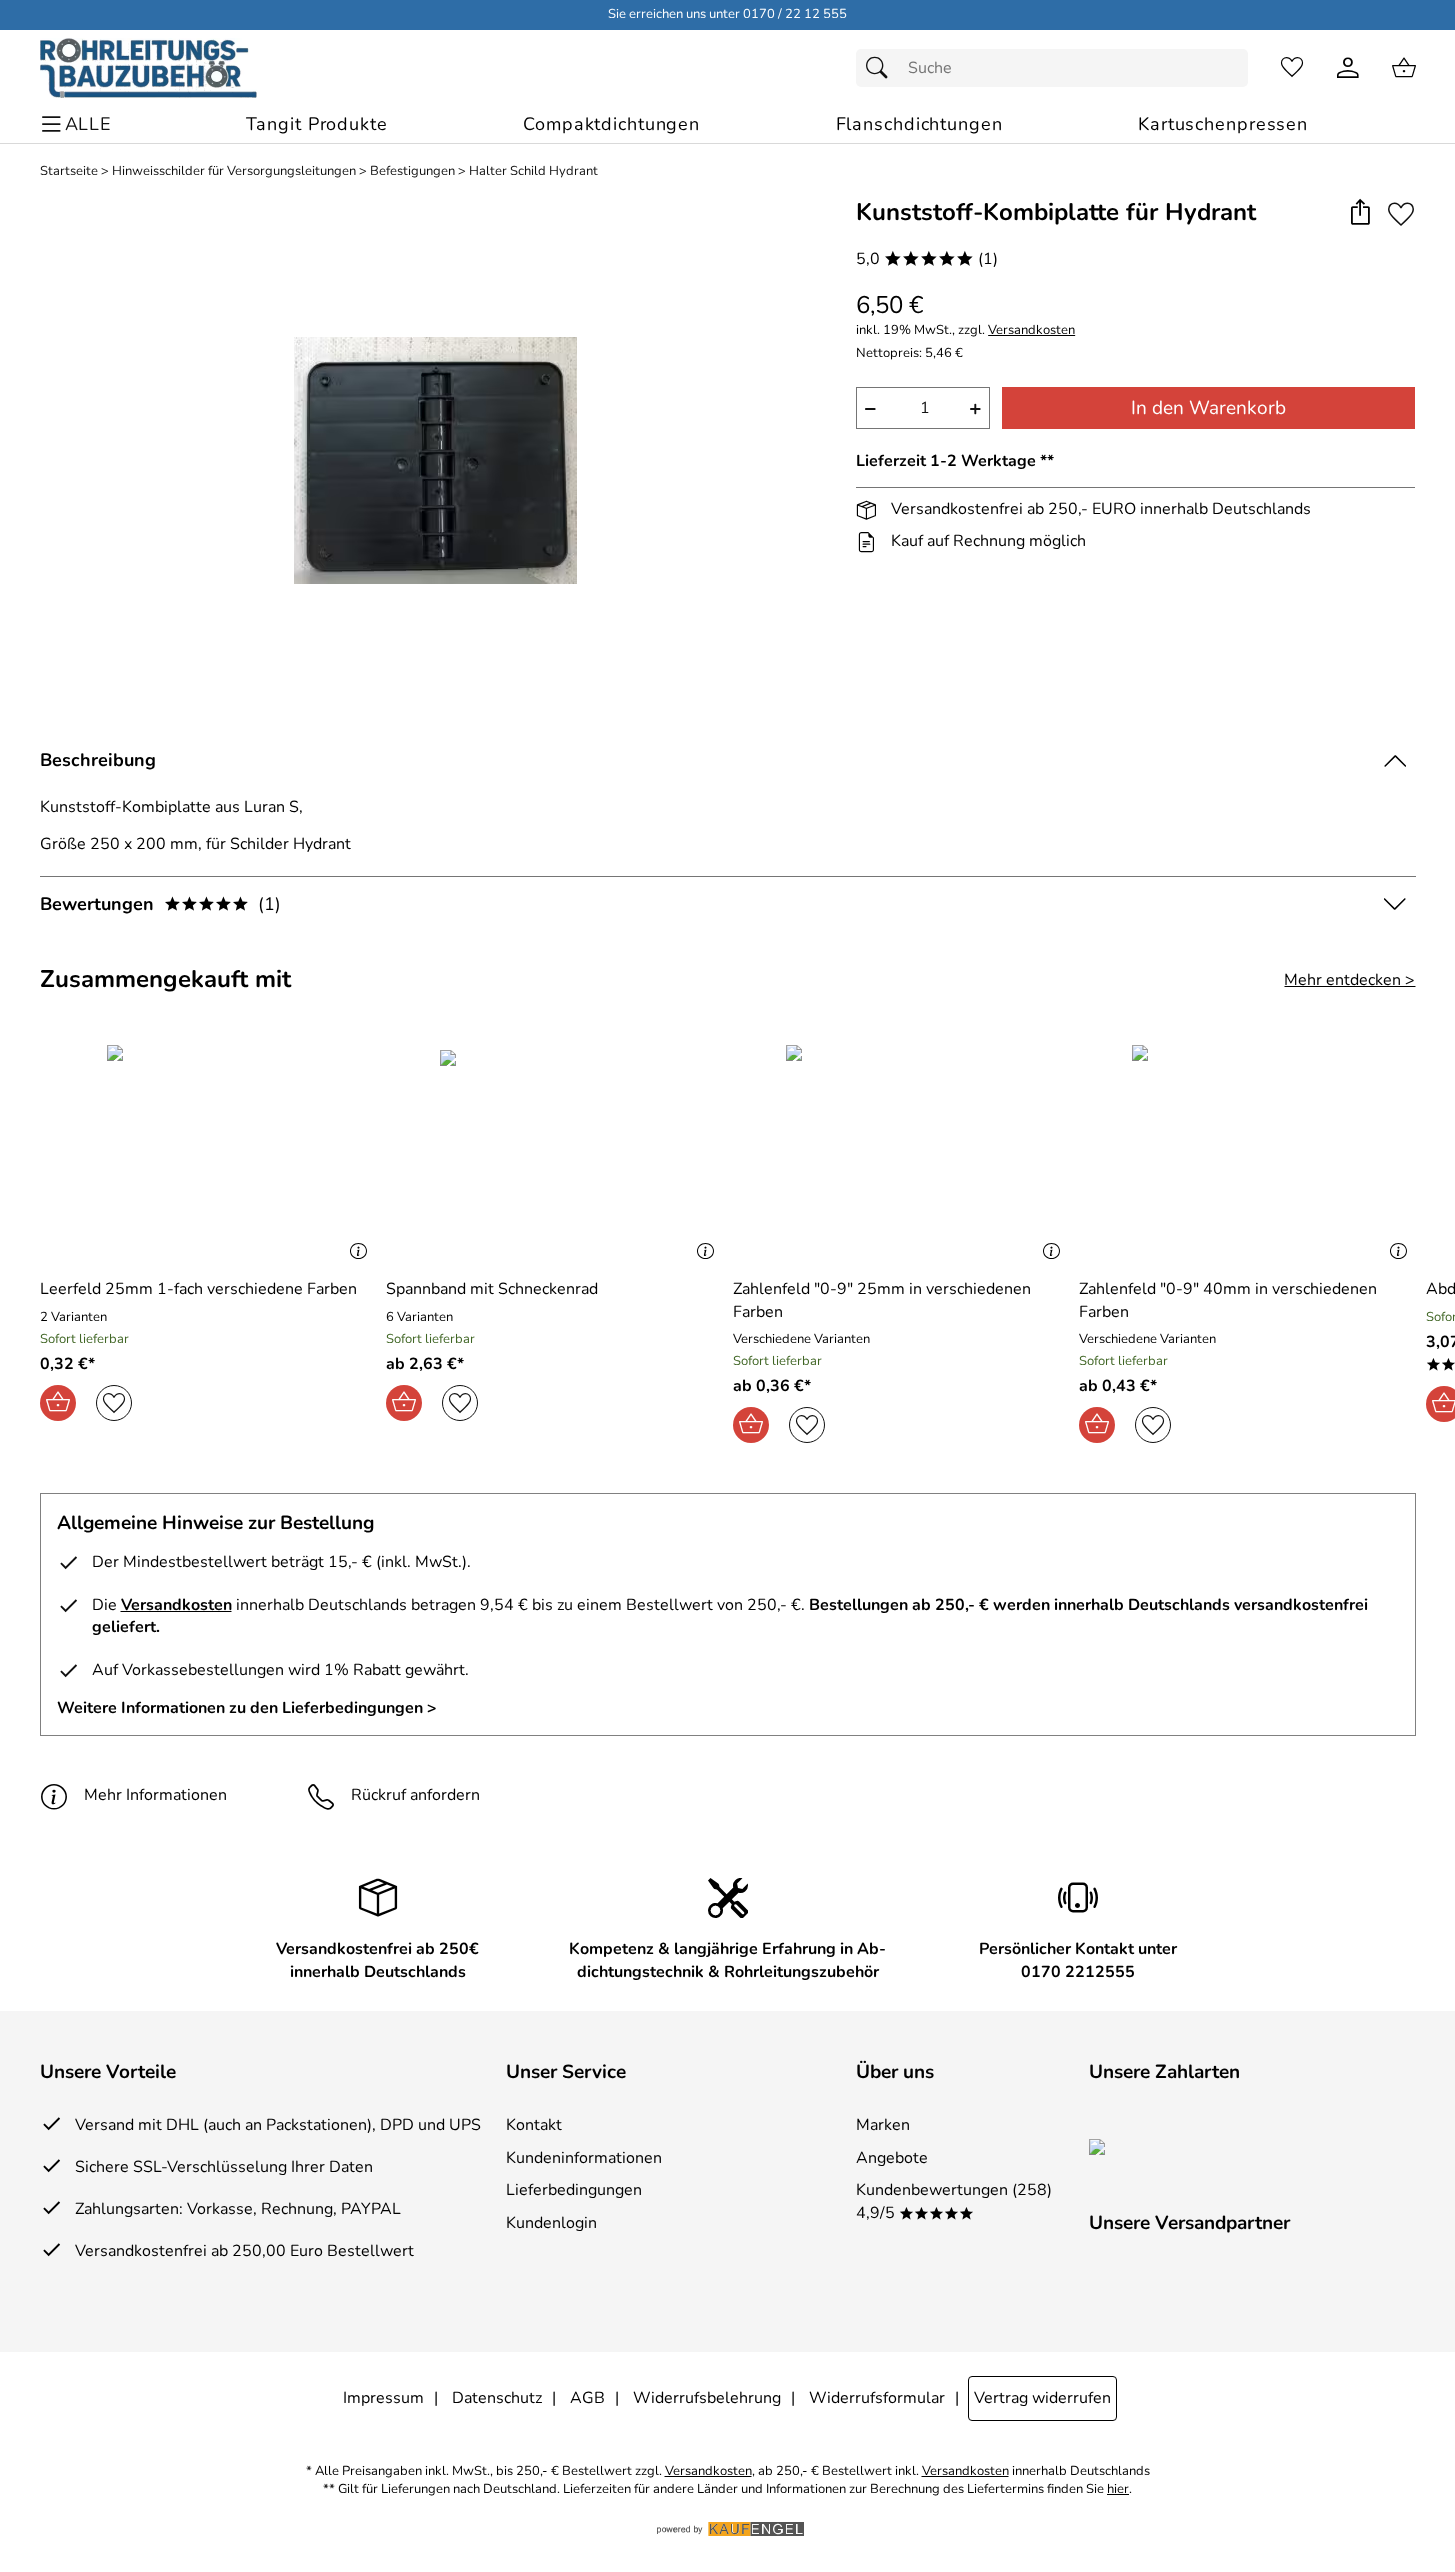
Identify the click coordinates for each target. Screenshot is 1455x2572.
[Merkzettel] (1292, 68)
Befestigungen (412, 171)
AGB (587, 2398)
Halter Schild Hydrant (533, 171)
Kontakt (534, 2125)
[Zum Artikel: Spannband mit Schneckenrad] (554, 1153)
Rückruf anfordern (415, 1795)
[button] (1360, 213)
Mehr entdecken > (1349, 980)
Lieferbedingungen (574, 2190)
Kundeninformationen (584, 2158)
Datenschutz (497, 2398)
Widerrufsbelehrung (707, 2398)
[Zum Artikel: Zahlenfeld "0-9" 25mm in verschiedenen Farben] (901, 1153)
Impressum (383, 2398)
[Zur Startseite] (148, 68)
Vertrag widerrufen (1042, 2398)
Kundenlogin (551, 2223)
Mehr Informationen (155, 1795)
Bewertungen (160, 904)
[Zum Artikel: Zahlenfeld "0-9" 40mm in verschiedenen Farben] (1247, 1153)
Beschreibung (98, 760)
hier (1118, 2489)
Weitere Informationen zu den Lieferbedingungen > (247, 1708)
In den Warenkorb (1208, 408)
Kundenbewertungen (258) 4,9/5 (954, 2201)
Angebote (892, 2158)
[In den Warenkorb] (58, 1403)
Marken (883, 2125)
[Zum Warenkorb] (1404, 68)
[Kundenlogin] (1348, 68)
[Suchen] (882, 68)
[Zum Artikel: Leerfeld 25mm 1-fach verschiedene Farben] (208, 1153)
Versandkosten (1031, 330)
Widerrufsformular (877, 2398)
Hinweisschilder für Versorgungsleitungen (234, 171)
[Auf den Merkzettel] (1401, 213)
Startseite (69, 171)
